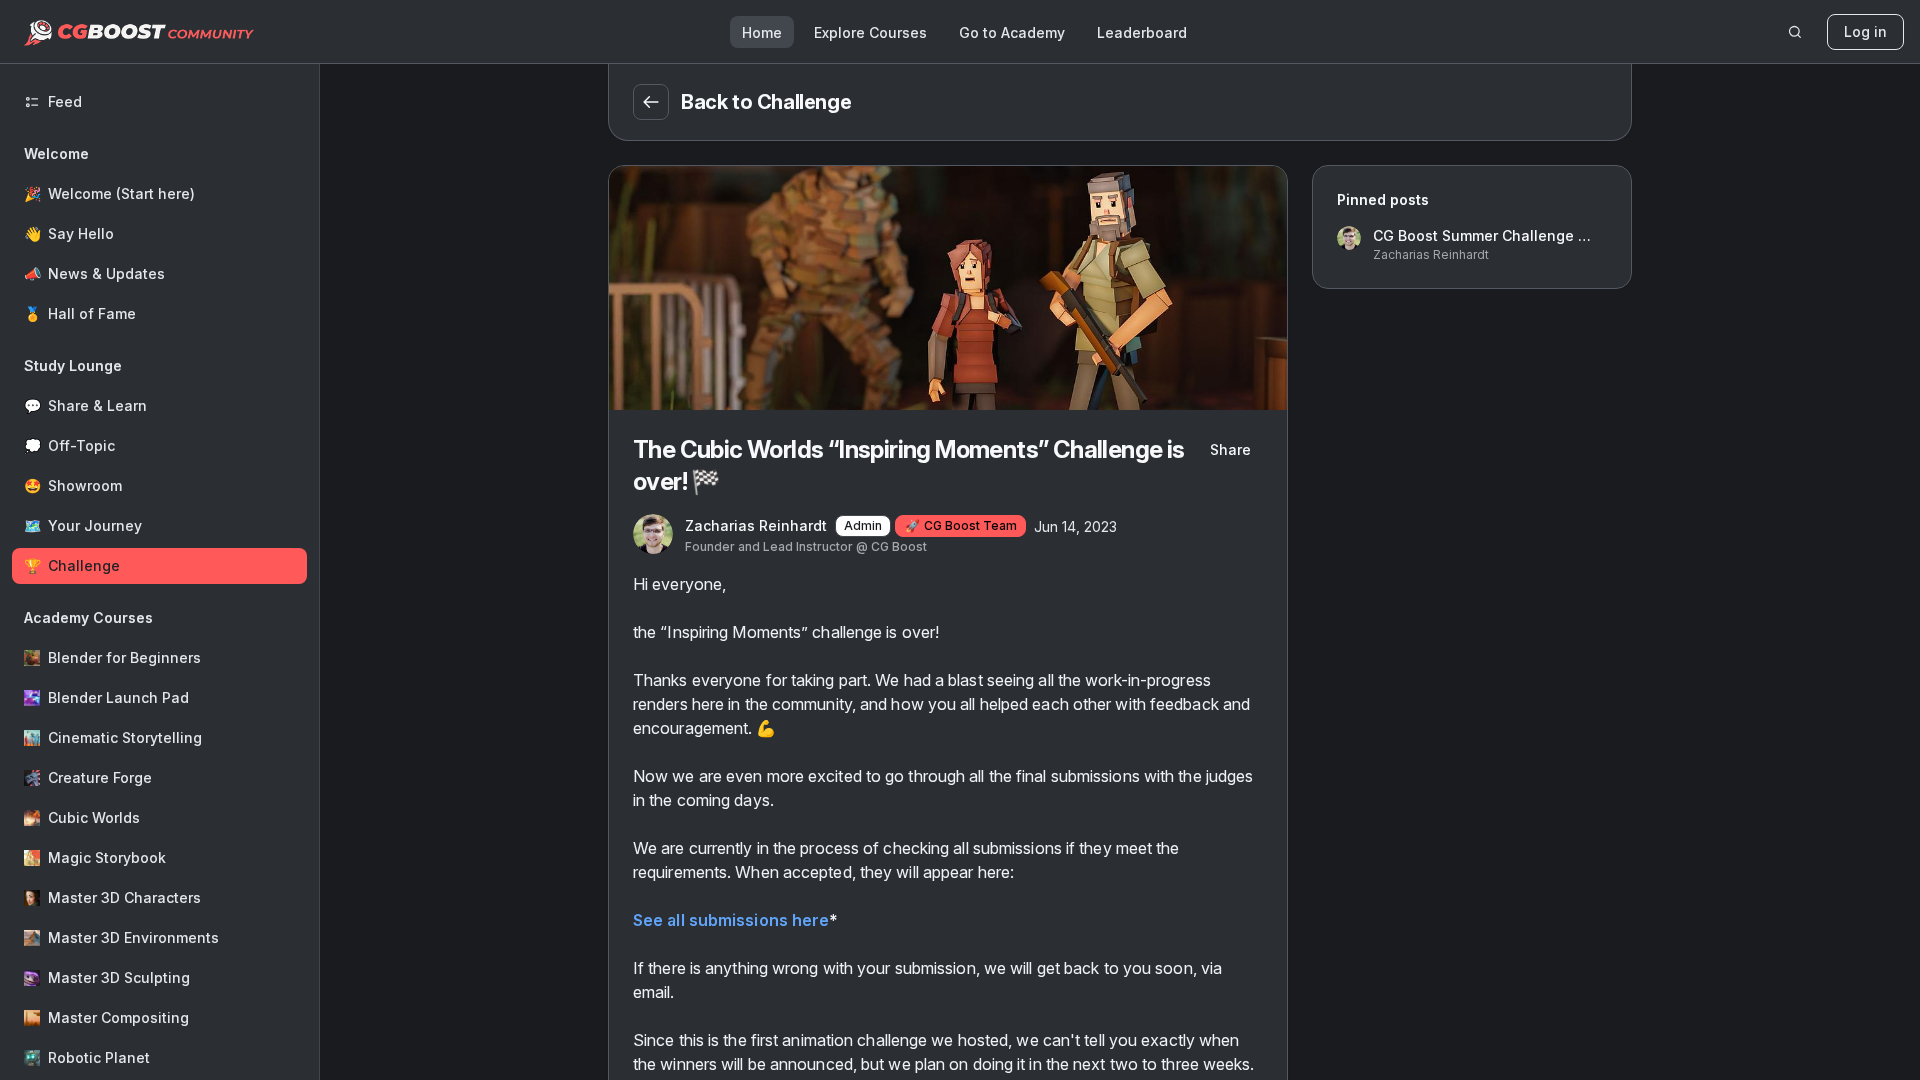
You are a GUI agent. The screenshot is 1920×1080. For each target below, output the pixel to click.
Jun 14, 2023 (1075, 526)
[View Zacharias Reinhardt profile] (653, 535)
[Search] (1795, 32)
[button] (159, 234)
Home (762, 32)
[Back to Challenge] (651, 102)
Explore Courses (870, 32)
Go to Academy (1012, 32)
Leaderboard (1142, 32)
